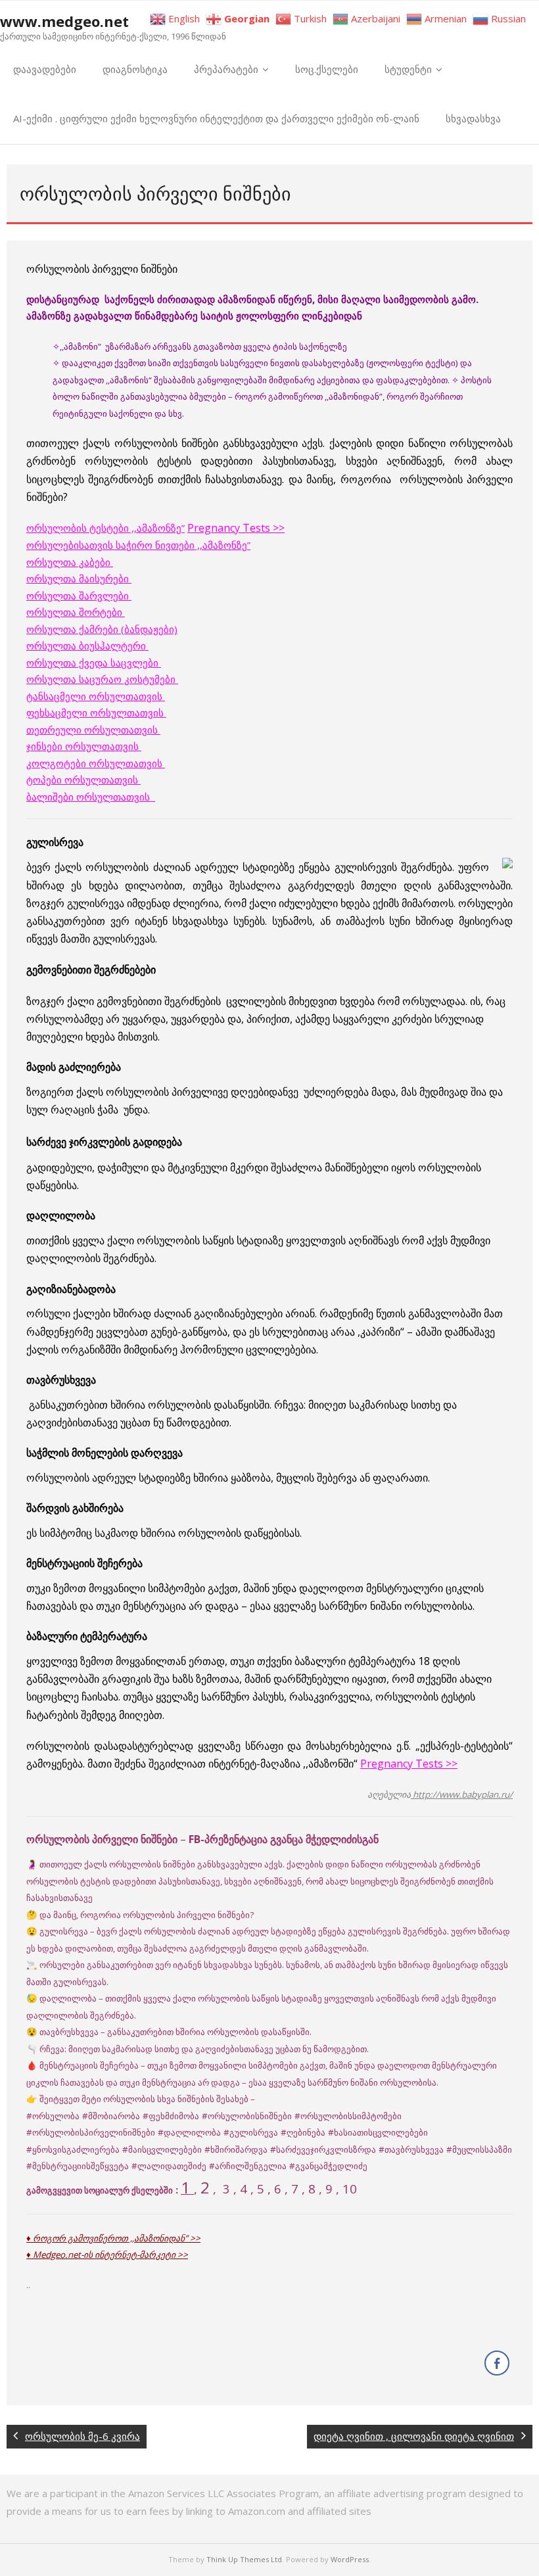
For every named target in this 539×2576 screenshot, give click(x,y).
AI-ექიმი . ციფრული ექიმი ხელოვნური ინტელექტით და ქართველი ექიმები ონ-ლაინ (216, 118)
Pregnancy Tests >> (236, 528)
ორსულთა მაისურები (79, 578)
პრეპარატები (226, 69)
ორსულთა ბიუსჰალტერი (87, 645)
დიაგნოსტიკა (135, 69)
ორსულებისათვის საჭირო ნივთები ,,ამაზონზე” (138, 545)
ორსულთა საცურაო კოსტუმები (102, 679)
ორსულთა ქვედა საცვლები (94, 663)
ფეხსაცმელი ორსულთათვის (96, 713)
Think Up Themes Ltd (244, 2559)
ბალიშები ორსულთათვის (91, 797)
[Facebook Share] (497, 2363)
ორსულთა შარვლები (79, 596)
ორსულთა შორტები (76, 612)
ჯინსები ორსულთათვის (84, 746)
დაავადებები (45, 69)
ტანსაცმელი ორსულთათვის (96, 696)
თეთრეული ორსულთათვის (93, 730)
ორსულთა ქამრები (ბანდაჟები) (102, 629)
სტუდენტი (408, 69)
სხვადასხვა (473, 118)
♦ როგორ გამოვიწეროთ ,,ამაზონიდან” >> (113, 2238)
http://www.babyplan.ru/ (462, 1794)
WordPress (350, 2559)
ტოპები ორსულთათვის (83, 780)
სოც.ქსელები (327, 69)
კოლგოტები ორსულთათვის (96, 763)
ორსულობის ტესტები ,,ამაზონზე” (105, 528)
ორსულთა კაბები (70, 562)
